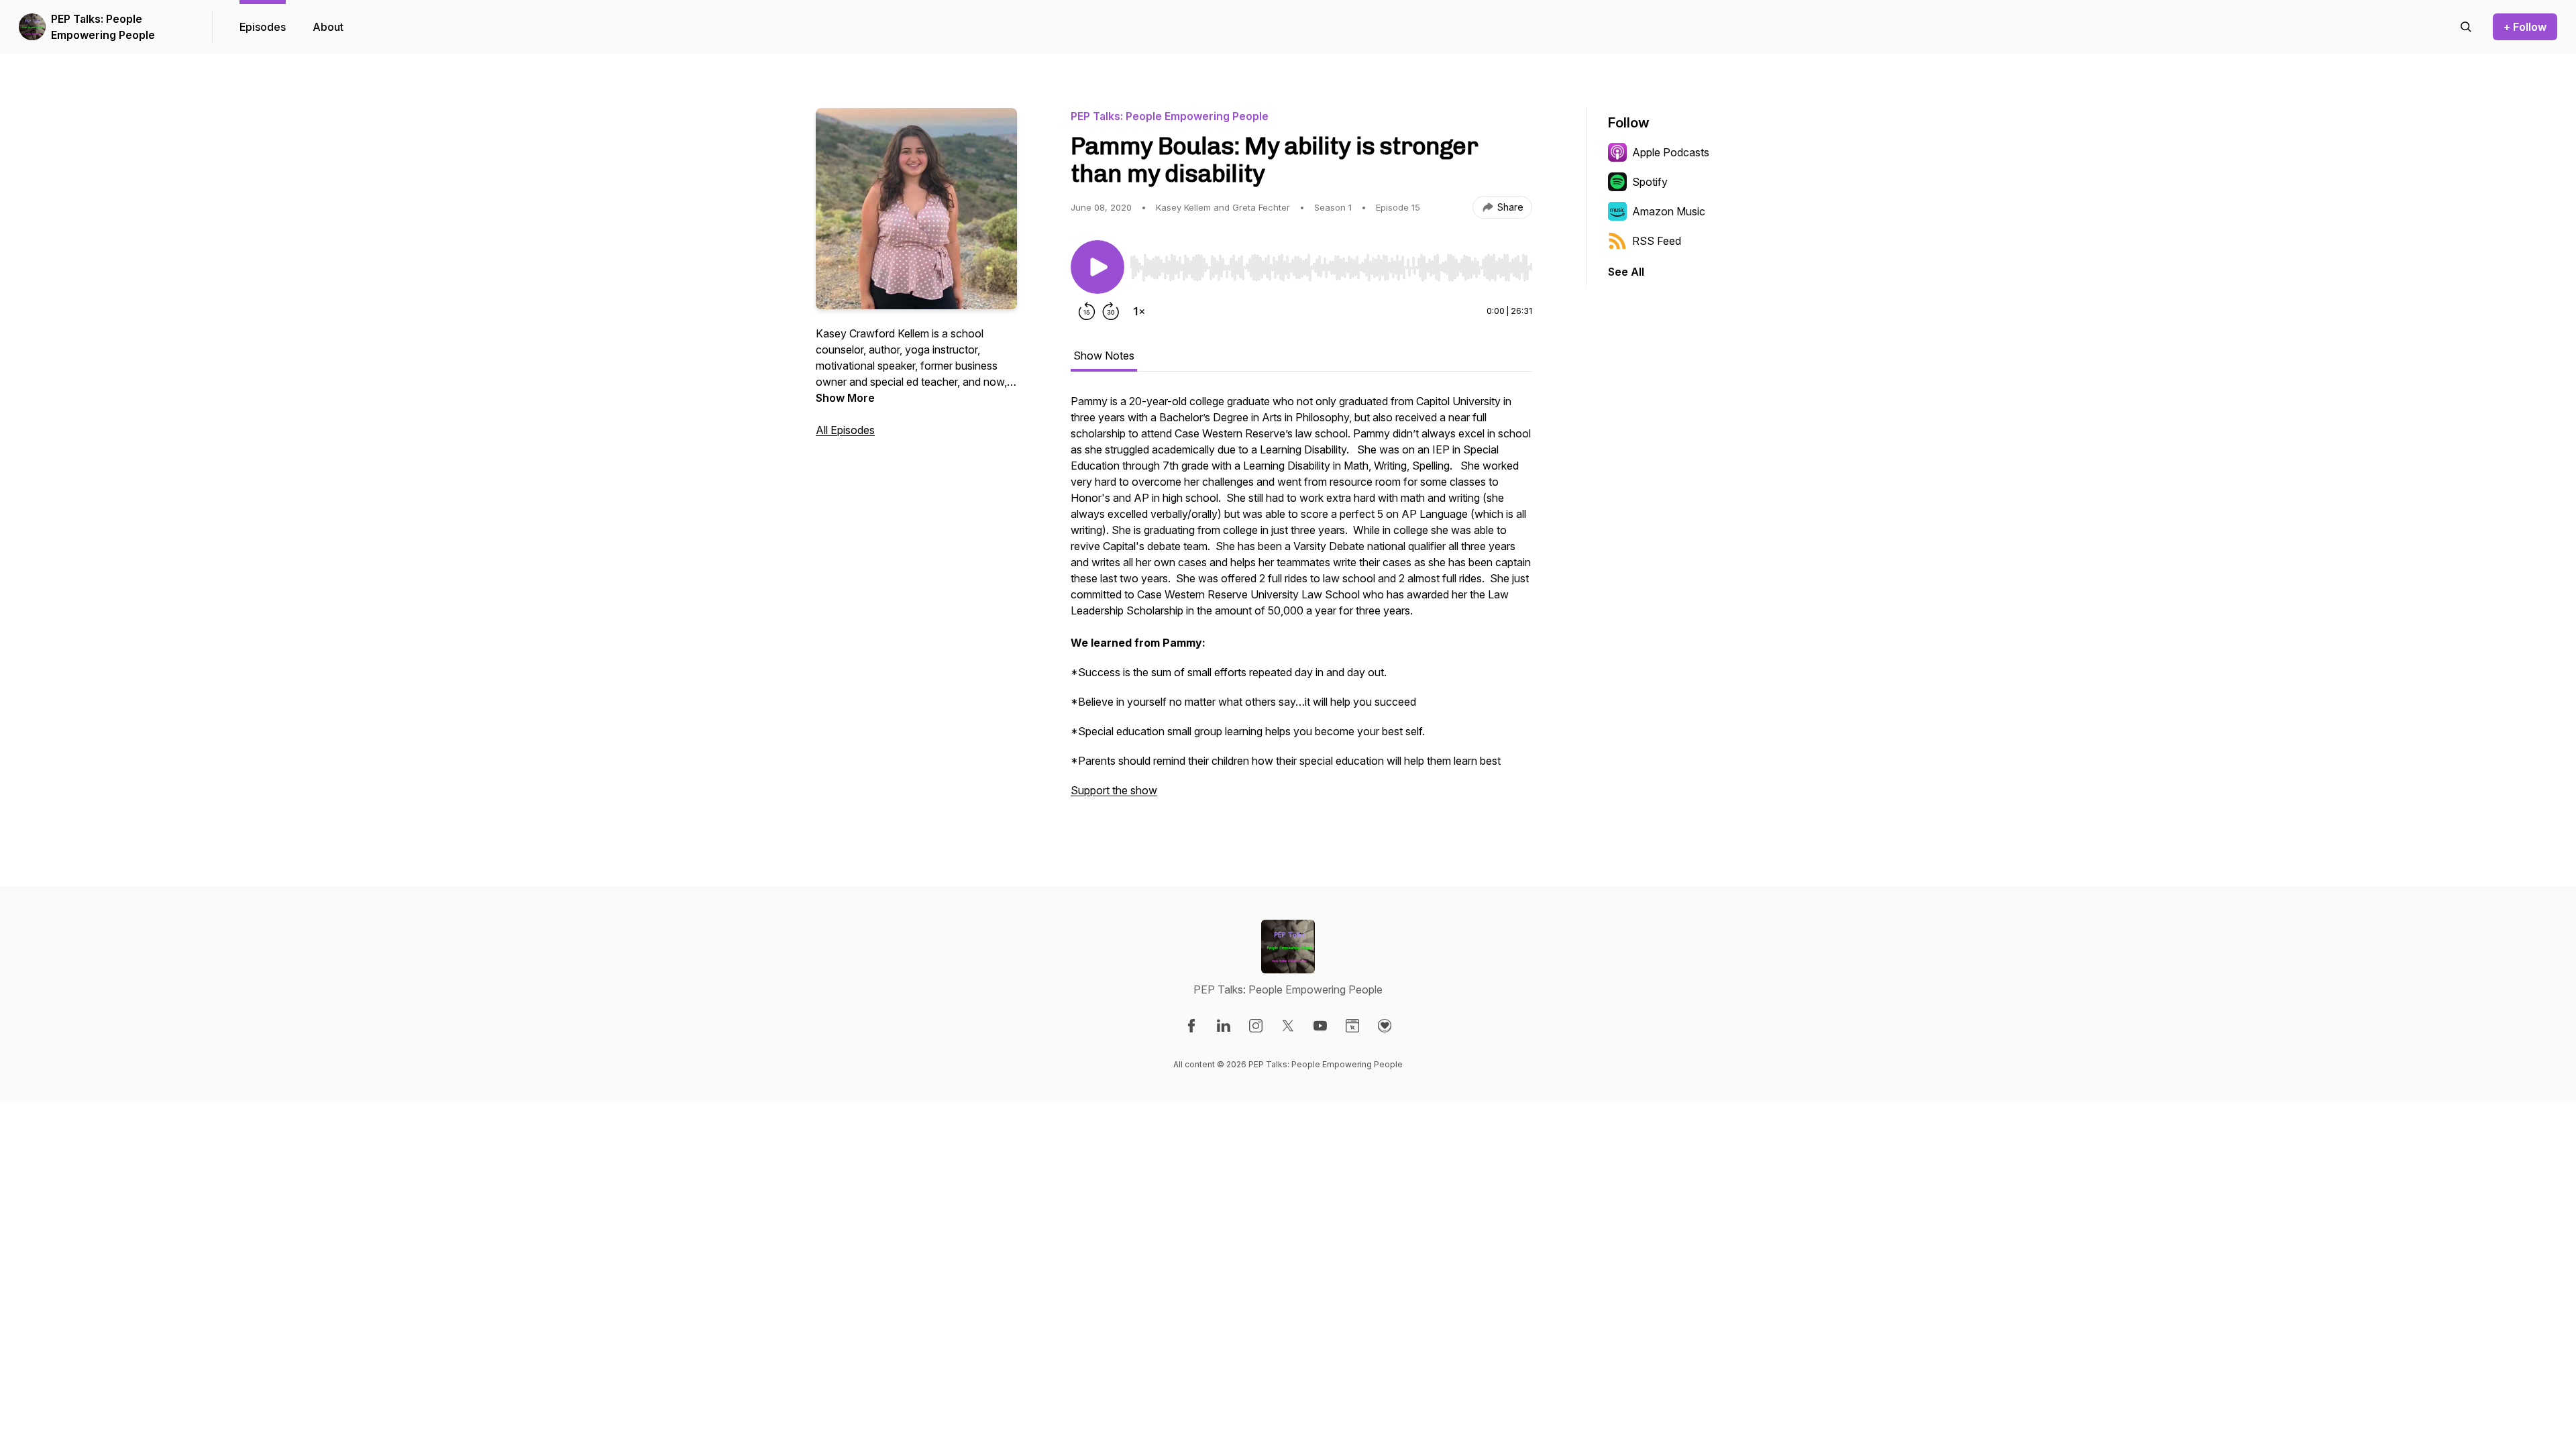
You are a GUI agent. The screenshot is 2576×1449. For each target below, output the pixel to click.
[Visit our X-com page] (1288, 1026)
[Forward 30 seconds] (1111, 311)
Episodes (263, 27)
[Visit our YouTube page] (1320, 1026)
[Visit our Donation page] (1385, 1026)
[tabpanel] (1301, 602)
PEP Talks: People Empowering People (103, 27)
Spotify (1650, 182)
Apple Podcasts (1671, 152)
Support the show (1114, 790)
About (328, 27)
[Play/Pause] (1097, 267)
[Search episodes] (2466, 27)
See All (1626, 272)
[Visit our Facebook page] (1191, 1026)
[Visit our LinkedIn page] (1224, 1026)
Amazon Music (1669, 211)
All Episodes (845, 430)
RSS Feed (1657, 241)
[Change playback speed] (1139, 311)
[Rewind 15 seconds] (1087, 311)
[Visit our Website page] (1352, 1026)
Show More (845, 398)
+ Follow (2525, 27)
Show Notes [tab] (1104, 356)
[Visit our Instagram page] (1256, 1026)
